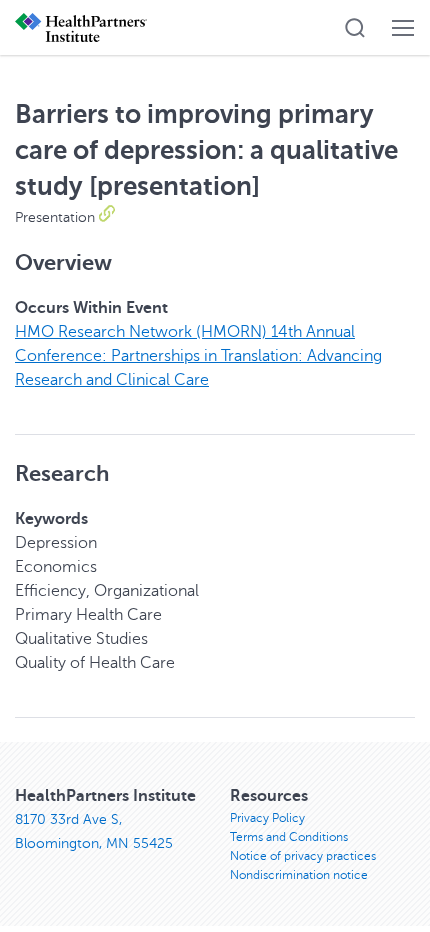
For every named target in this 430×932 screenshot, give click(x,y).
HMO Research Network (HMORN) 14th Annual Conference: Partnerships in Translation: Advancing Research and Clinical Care (198, 356)
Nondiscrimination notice (299, 875)
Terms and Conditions (289, 837)
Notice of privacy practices (303, 856)
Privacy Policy (267, 818)
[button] (355, 28)
